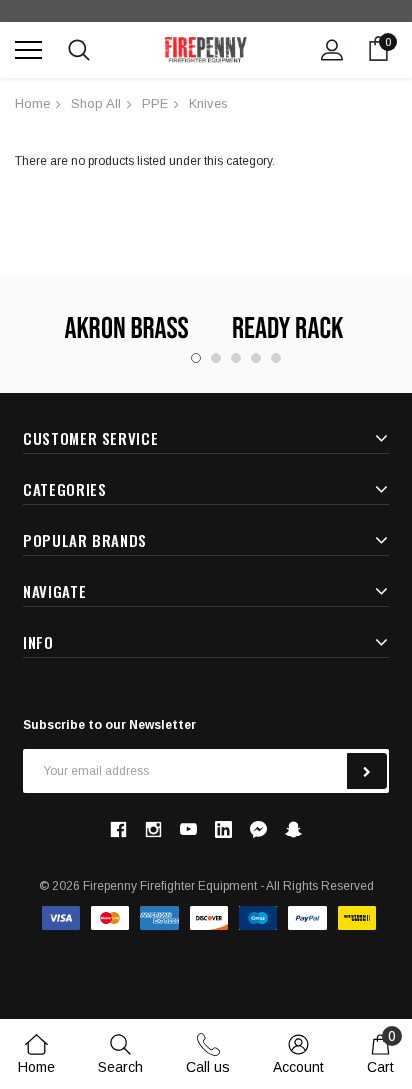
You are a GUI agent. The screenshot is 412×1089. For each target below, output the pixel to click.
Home (32, 103)
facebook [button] (118, 829)
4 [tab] (256, 358)
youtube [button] (188, 829)
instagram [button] (153, 829)
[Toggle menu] (28, 49)
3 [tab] (236, 358)
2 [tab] (216, 358)
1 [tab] (196, 358)
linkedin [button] (223, 829)
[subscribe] (367, 771)
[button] (258, 829)
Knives (208, 103)
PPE (155, 103)
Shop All (96, 103)
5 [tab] (276, 358)
